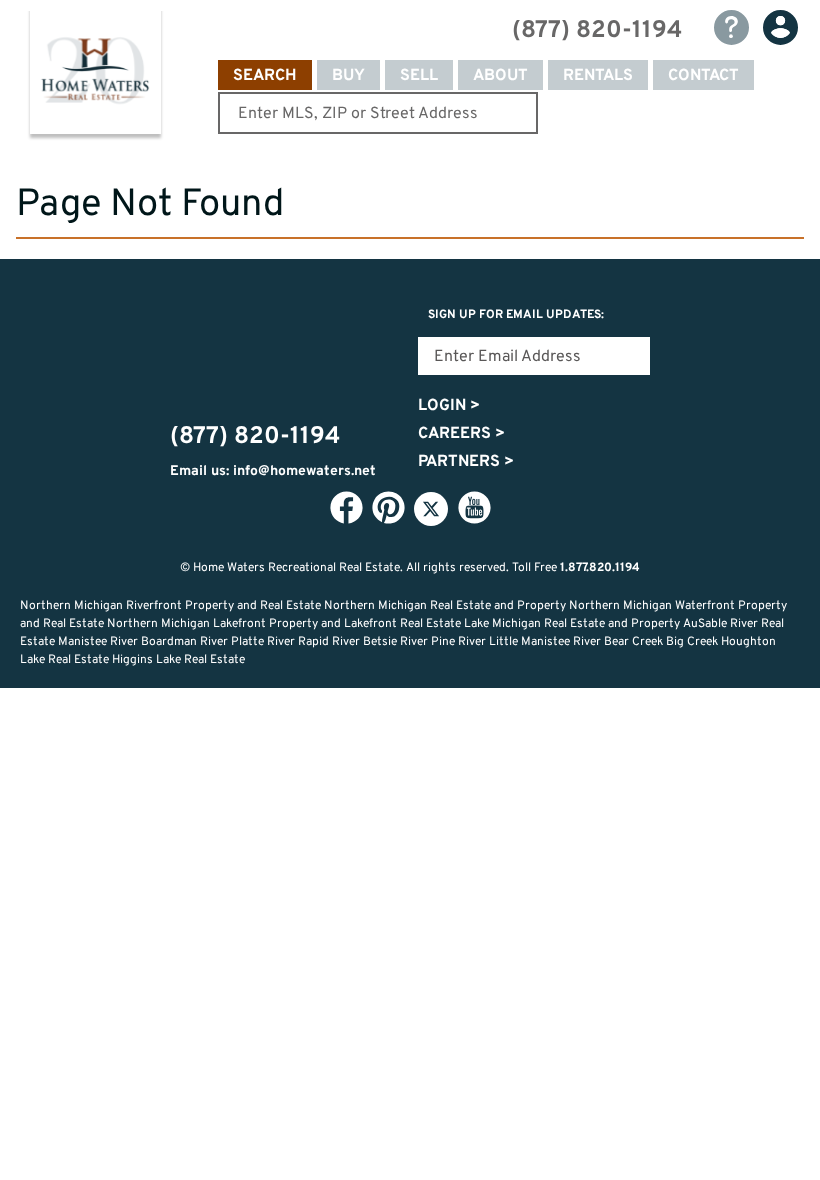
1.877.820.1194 (600, 568)
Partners (466, 462)
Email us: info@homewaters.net (273, 471)
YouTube (474, 508)
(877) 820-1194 (597, 31)
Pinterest (388, 508)
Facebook (346, 508)
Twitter (431, 509)
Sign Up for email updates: (516, 315)
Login (449, 406)
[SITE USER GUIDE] (731, 27)
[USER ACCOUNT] (780, 27)
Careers (461, 434)
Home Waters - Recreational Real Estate (95, 76)
